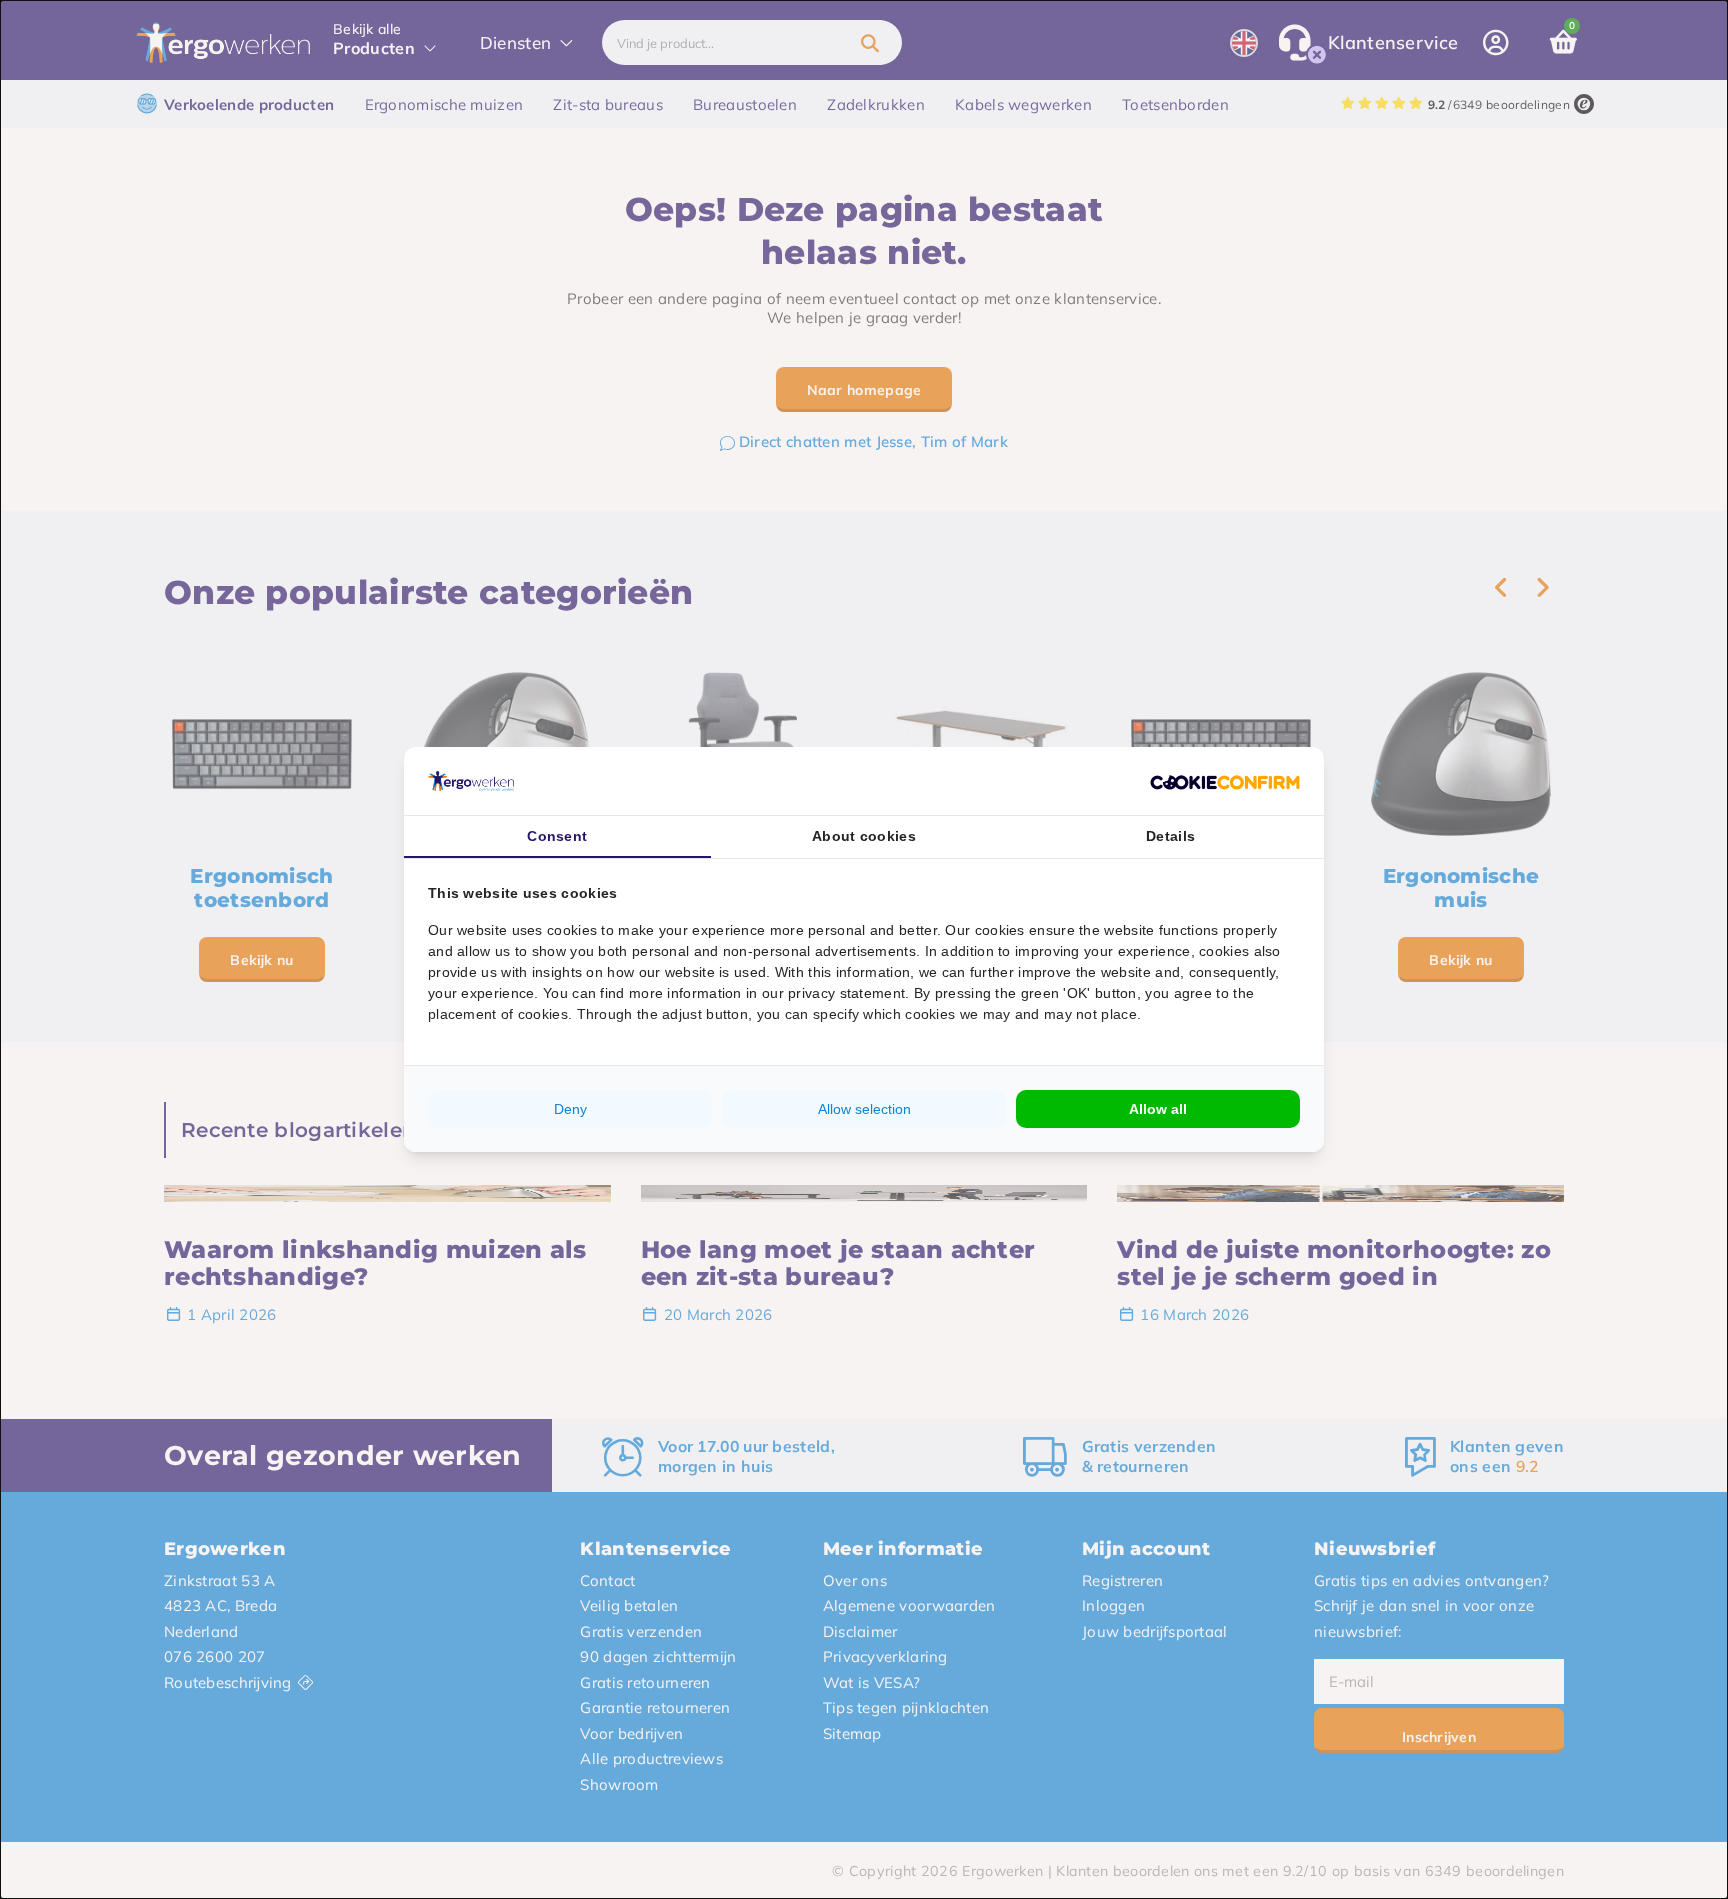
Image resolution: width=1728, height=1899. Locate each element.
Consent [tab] (557, 836)
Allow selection (864, 1109)
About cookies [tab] (864, 836)
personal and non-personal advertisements (774, 951)
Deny (570, 1109)
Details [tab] (1170, 836)
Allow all (1158, 1109)
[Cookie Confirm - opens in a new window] (1225, 781)
